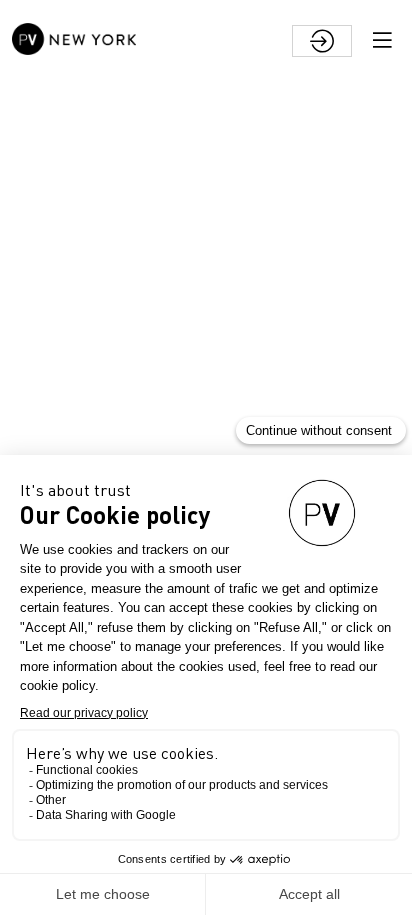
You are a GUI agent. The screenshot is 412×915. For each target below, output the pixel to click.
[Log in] (322, 41)
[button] (382, 40)
